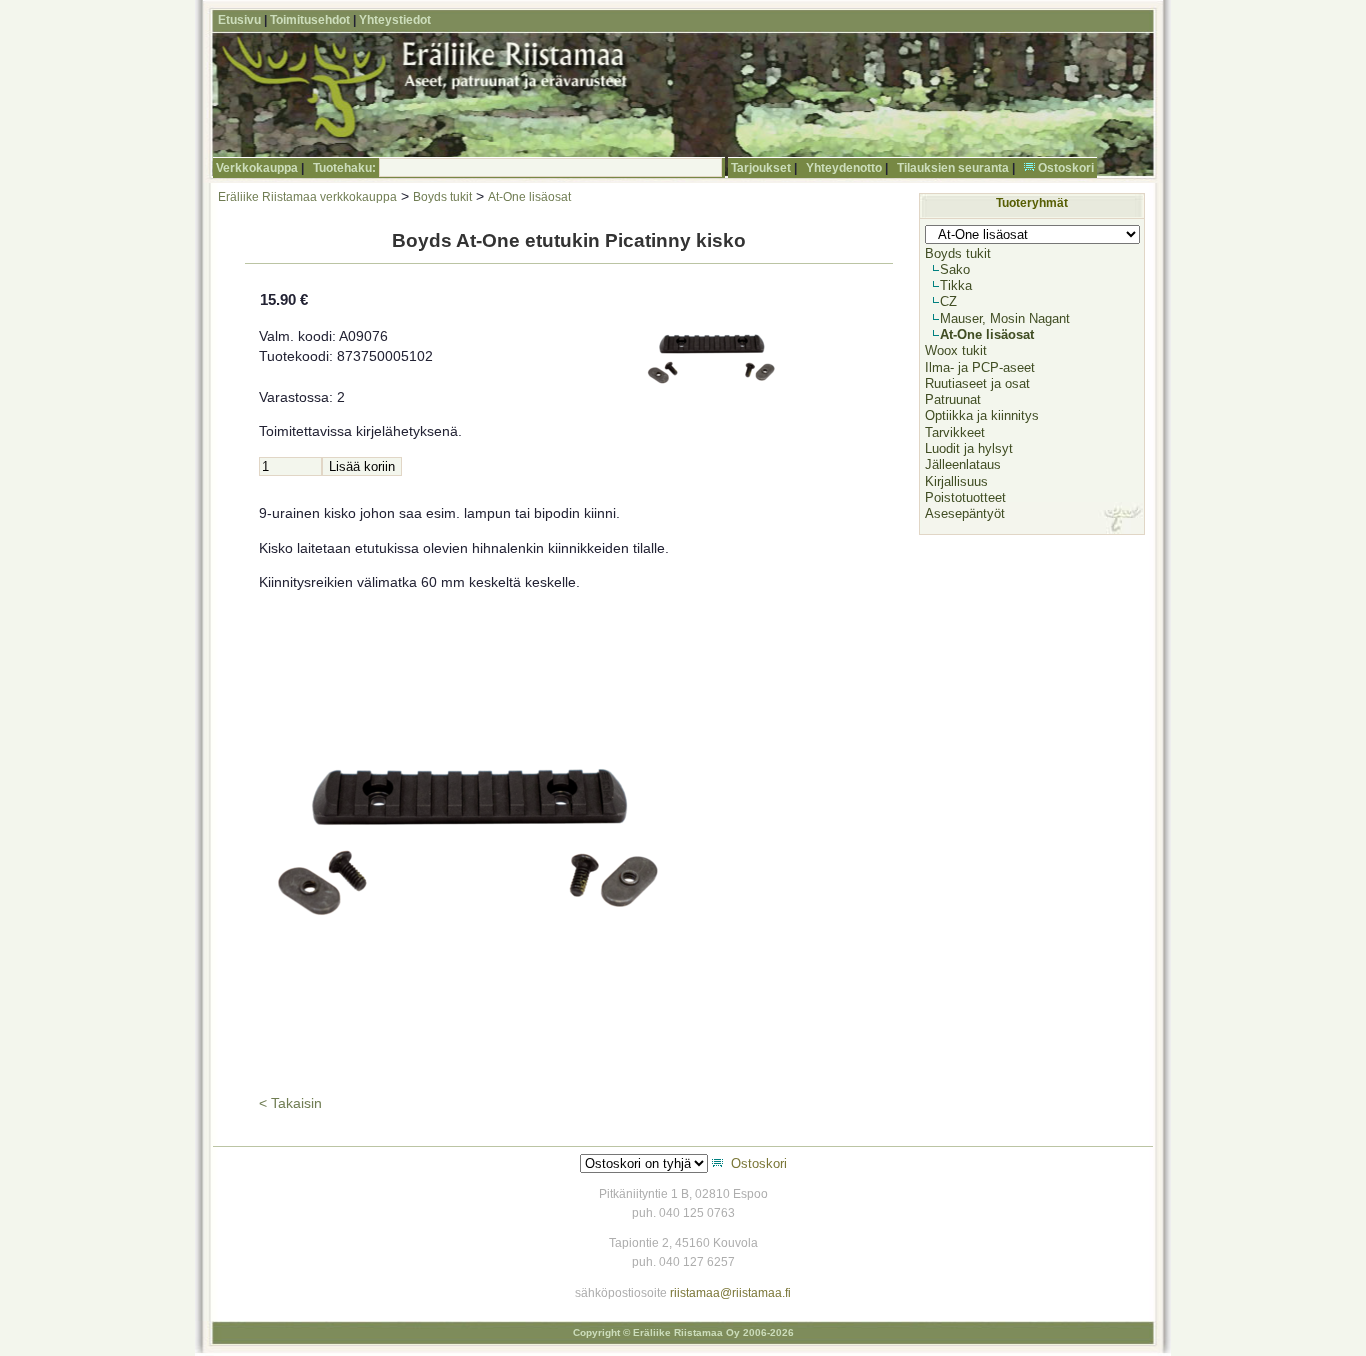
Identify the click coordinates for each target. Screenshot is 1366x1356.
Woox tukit (956, 350)
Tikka (956, 285)
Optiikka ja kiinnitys (982, 415)
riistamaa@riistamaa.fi (730, 1293)
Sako (955, 269)
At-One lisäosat (529, 197)
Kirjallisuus (956, 481)
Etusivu (239, 20)
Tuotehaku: (344, 168)
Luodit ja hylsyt (969, 448)
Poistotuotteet (965, 497)
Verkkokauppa (257, 168)
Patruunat (953, 399)
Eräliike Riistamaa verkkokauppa (307, 197)
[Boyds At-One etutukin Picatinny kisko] (470, 1072)
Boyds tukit (442, 197)
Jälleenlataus (963, 464)
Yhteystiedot (395, 20)
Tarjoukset (761, 168)
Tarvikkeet (955, 432)
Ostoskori (1066, 168)
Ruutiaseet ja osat (977, 383)
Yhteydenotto (844, 168)
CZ (948, 301)
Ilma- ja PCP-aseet (980, 367)
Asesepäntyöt (965, 513)
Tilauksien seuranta (953, 168)
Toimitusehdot (310, 20)
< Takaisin (290, 1103)
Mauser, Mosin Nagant (1005, 318)
